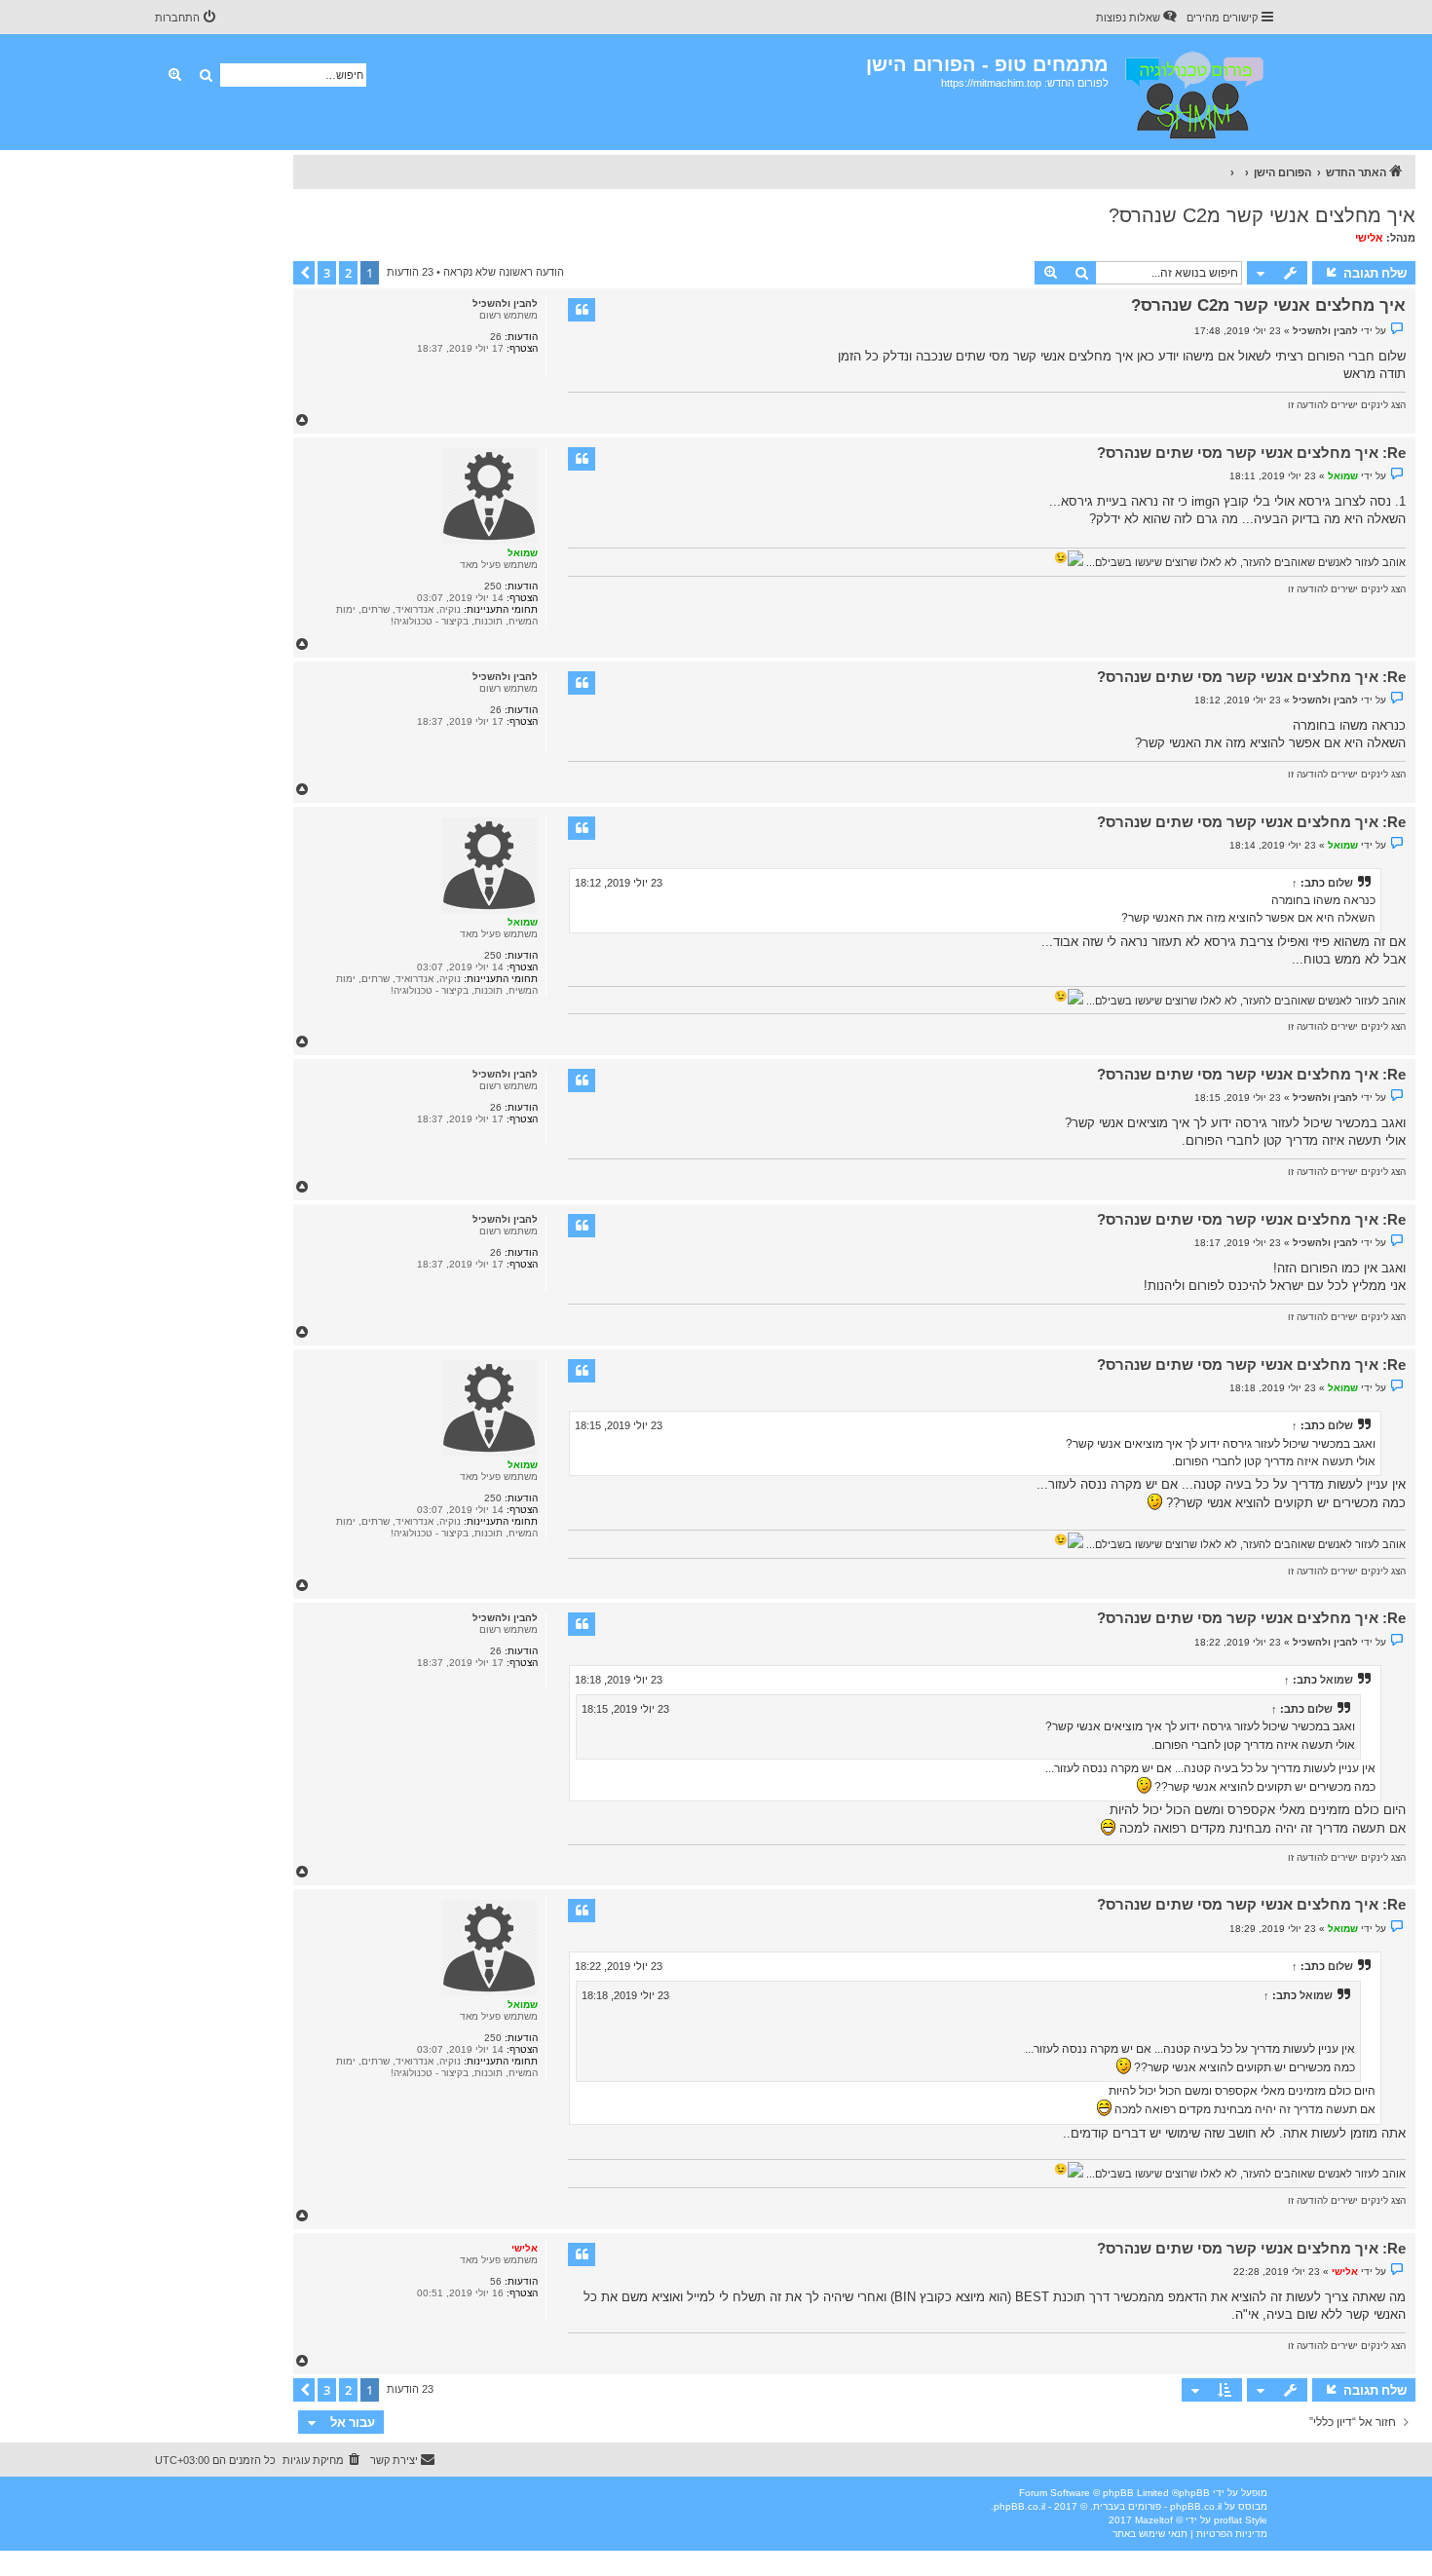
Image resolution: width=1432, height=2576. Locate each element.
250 (493, 586)
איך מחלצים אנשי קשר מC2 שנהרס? (1262, 215)
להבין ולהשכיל (505, 303)
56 (496, 2281)
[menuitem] (1138, 18)
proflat (1228, 2520)
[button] (304, 273)
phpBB (1194, 2493)
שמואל (523, 553)
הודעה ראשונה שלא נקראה (504, 272)
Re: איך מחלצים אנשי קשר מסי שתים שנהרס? (1251, 453)
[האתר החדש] (1193, 92)
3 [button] (327, 273)
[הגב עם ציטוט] (582, 310)
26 (496, 337)
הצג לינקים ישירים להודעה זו (1347, 405)
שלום (1340, 883)
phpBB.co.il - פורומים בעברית (1157, 2506)
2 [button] (348, 273)
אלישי (1369, 238)
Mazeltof (1154, 2520)
